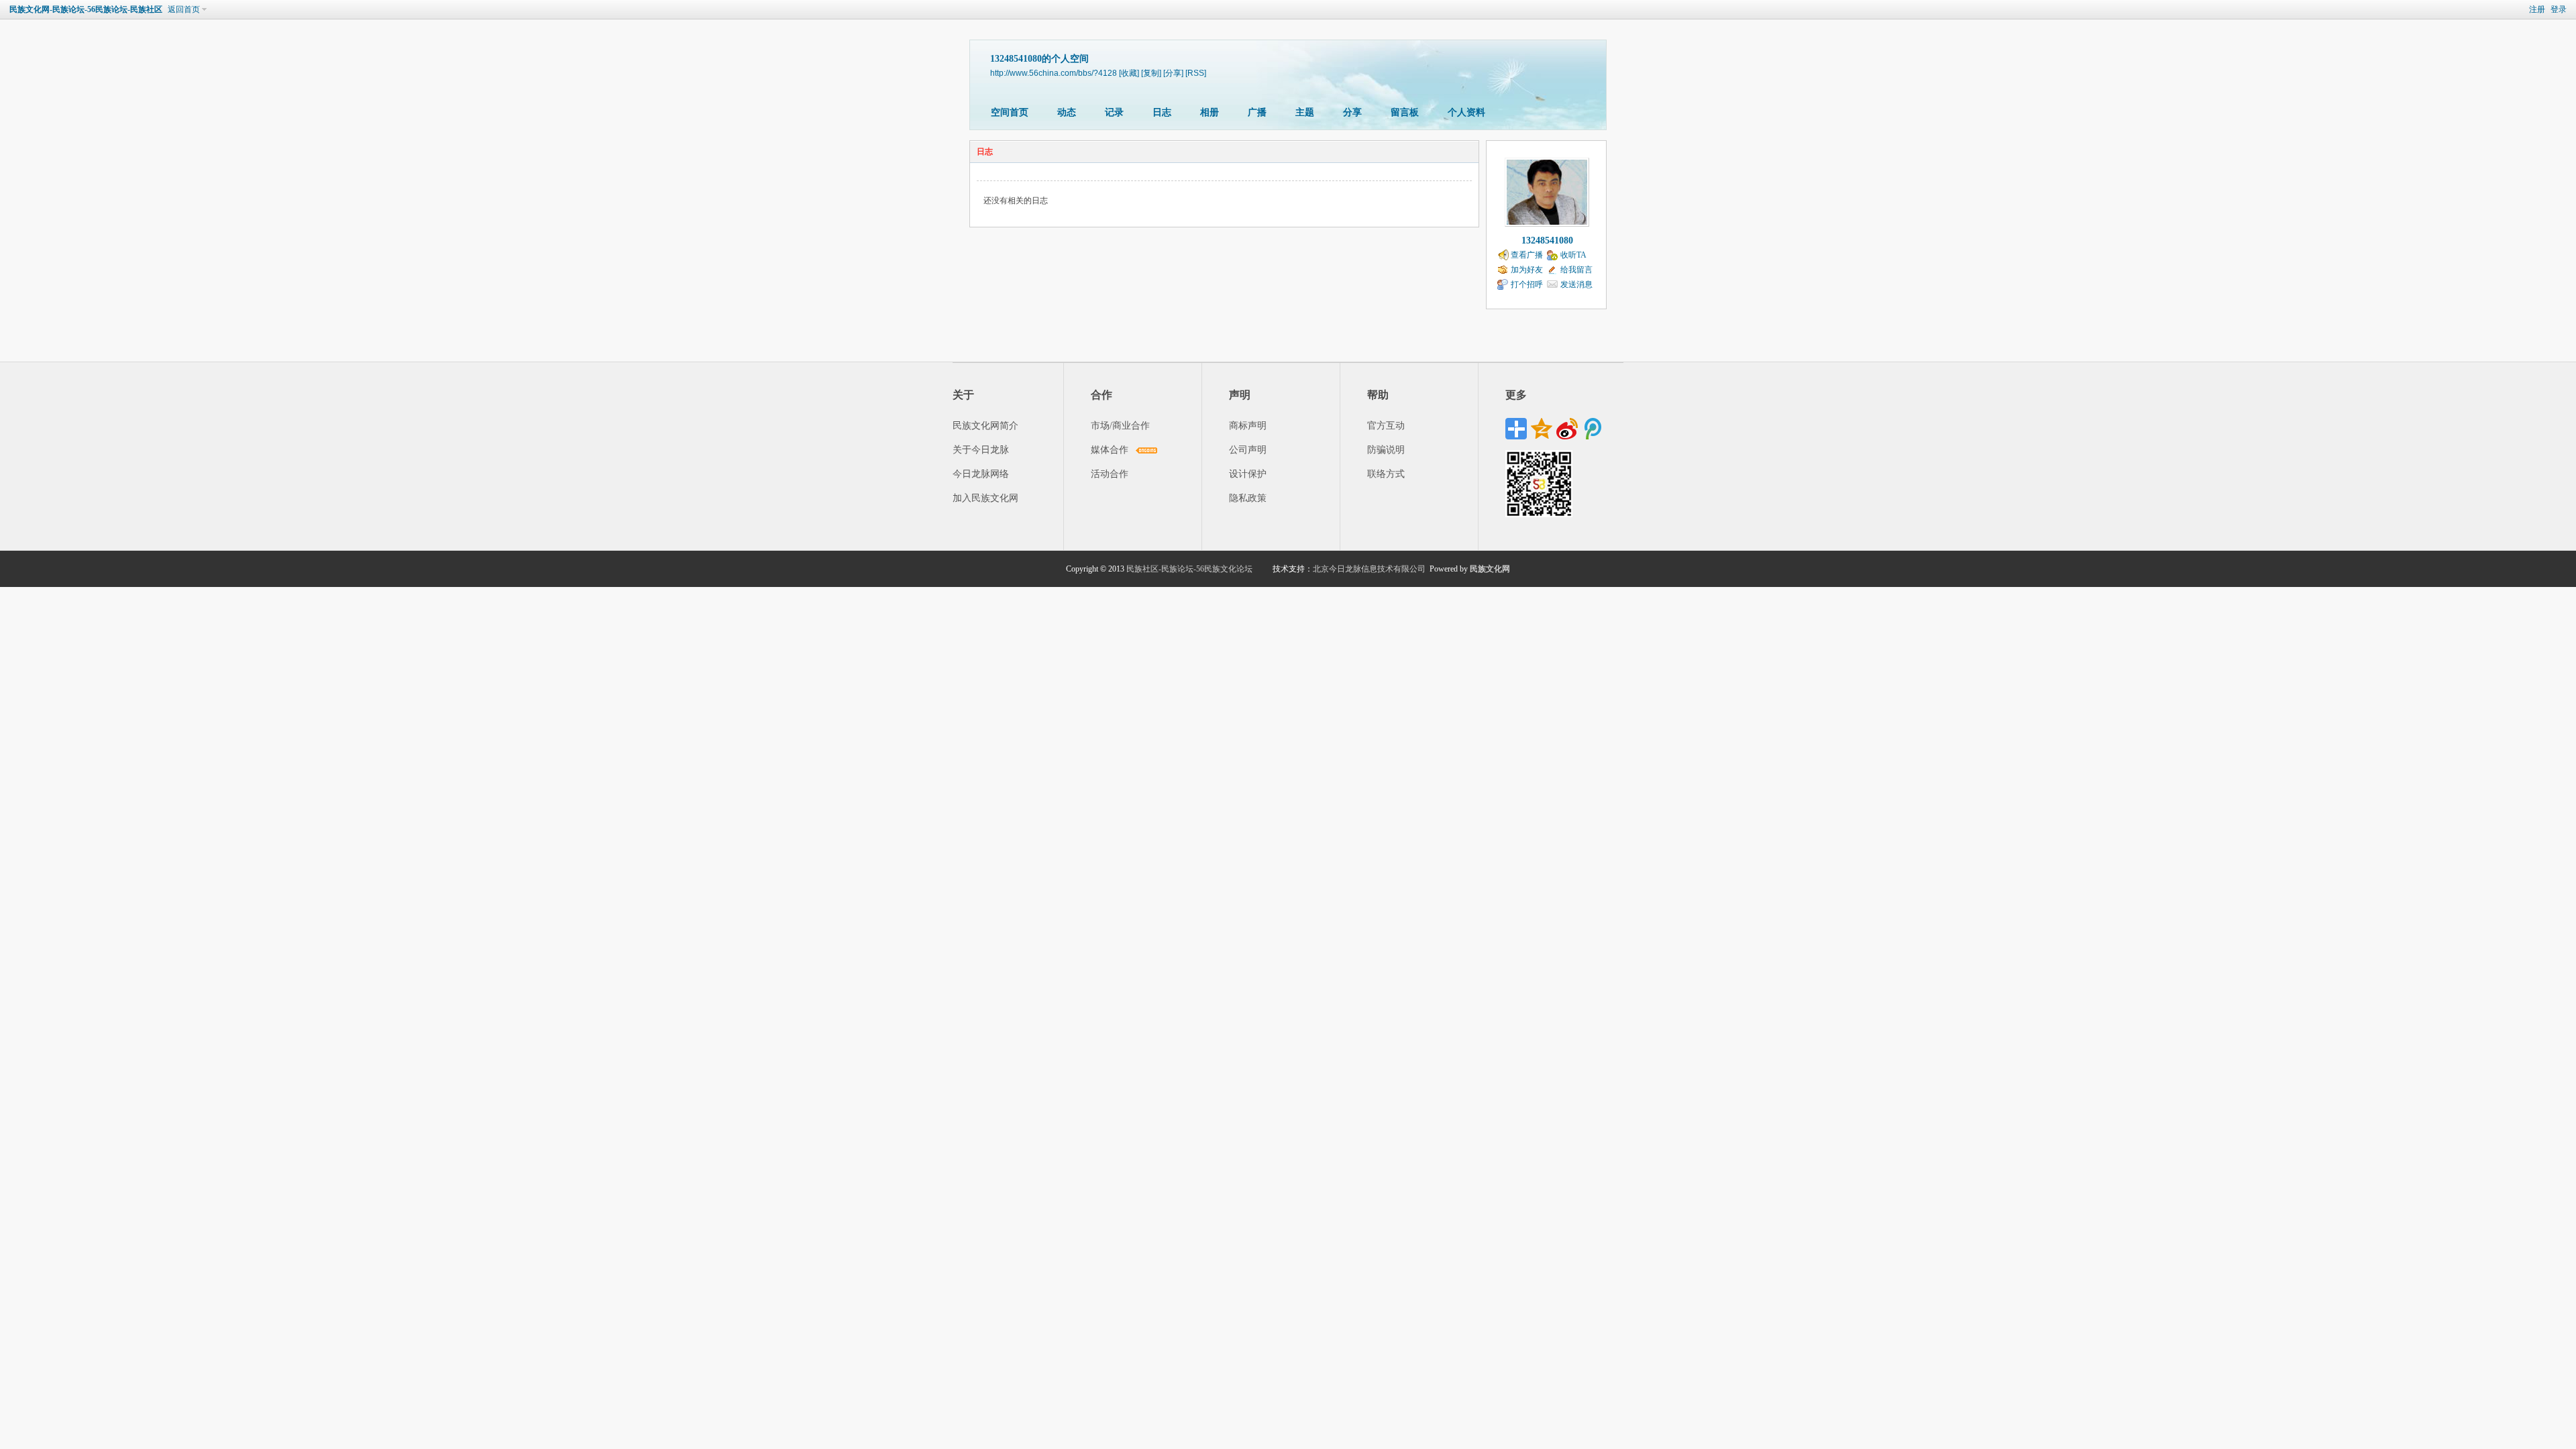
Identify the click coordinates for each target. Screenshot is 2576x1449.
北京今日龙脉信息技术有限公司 (1369, 569)
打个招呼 (1527, 284)
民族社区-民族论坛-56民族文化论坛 (1189, 569)
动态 (1067, 112)
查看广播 (1527, 255)
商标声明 (1248, 426)
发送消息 (1576, 284)
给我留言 (1576, 270)
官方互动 (1386, 426)
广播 (1257, 112)
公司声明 (1248, 450)
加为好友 (1527, 270)
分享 (1352, 112)
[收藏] (1129, 73)
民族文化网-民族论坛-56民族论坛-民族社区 (86, 9)
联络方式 (1386, 474)
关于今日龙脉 (981, 450)
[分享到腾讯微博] (1593, 429)
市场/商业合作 (1120, 426)
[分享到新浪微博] (1567, 429)
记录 (1114, 112)
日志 (1162, 112)
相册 (1210, 112)
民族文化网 (1490, 569)
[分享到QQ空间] (1542, 429)
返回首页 (184, 9)
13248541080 (1547, 240)
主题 (1305, 112)
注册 (2537, 9)
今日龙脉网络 (981, 474)
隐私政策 (1248, 498)
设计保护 (1248, 474)
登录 (2559, 9)
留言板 (1405, 112)
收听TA (1573, 255)
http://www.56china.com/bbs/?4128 (1054, 73)
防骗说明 (1386, 450)
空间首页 (1010, 112)
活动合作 (1110, 474)
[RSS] (1196, 73)
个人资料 (1466, 112)
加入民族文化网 (985, 498)
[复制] (1151, 73)
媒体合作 (1110, 450)
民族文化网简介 (985, 426)
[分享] (1173, 73)
